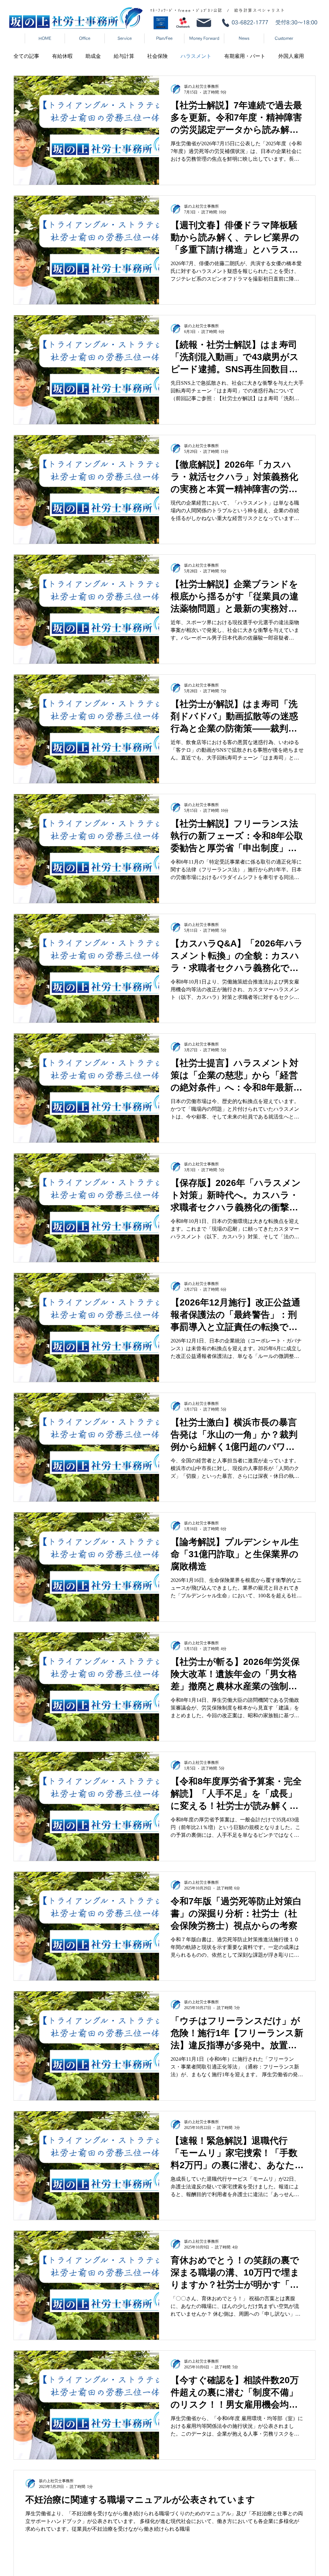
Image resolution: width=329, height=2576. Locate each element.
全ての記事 (26, 56)
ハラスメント (196, 56)
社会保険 (157, 56)
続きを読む (237, 56)
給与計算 (124, 56)
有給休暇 (62, 56)
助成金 (93, 56)
